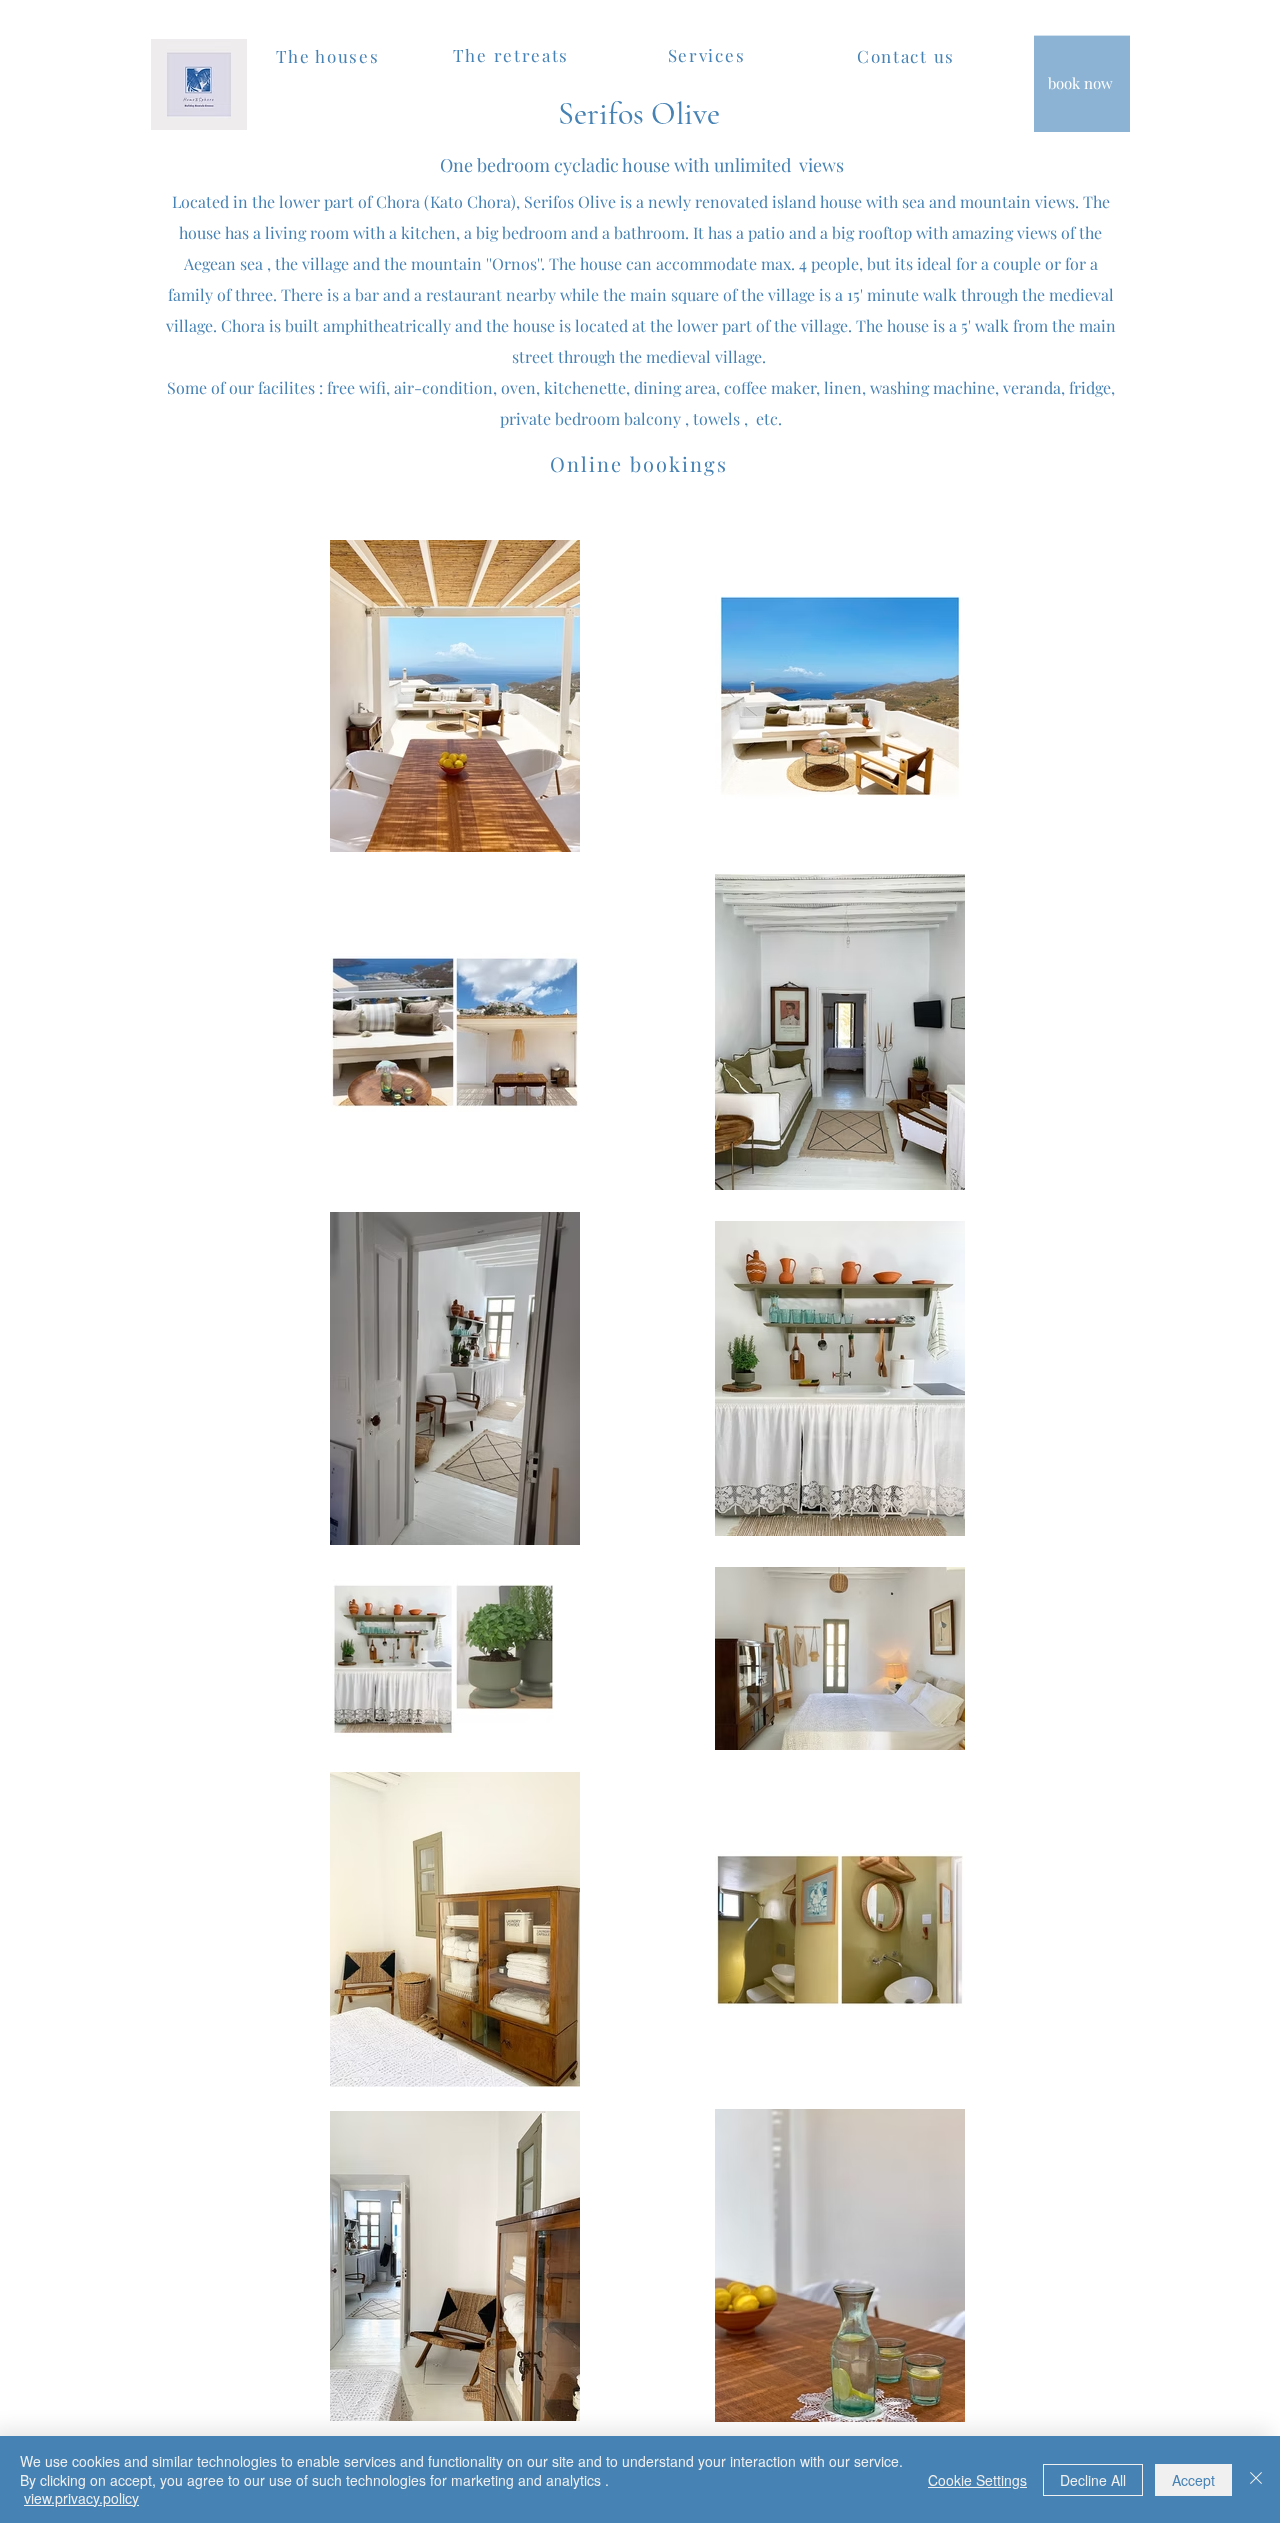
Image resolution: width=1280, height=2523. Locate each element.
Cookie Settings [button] (977, 2480)
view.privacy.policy (81, 2498)
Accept (1193, 2480)
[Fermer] (1256, 2479)
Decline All (1093, 2480)
